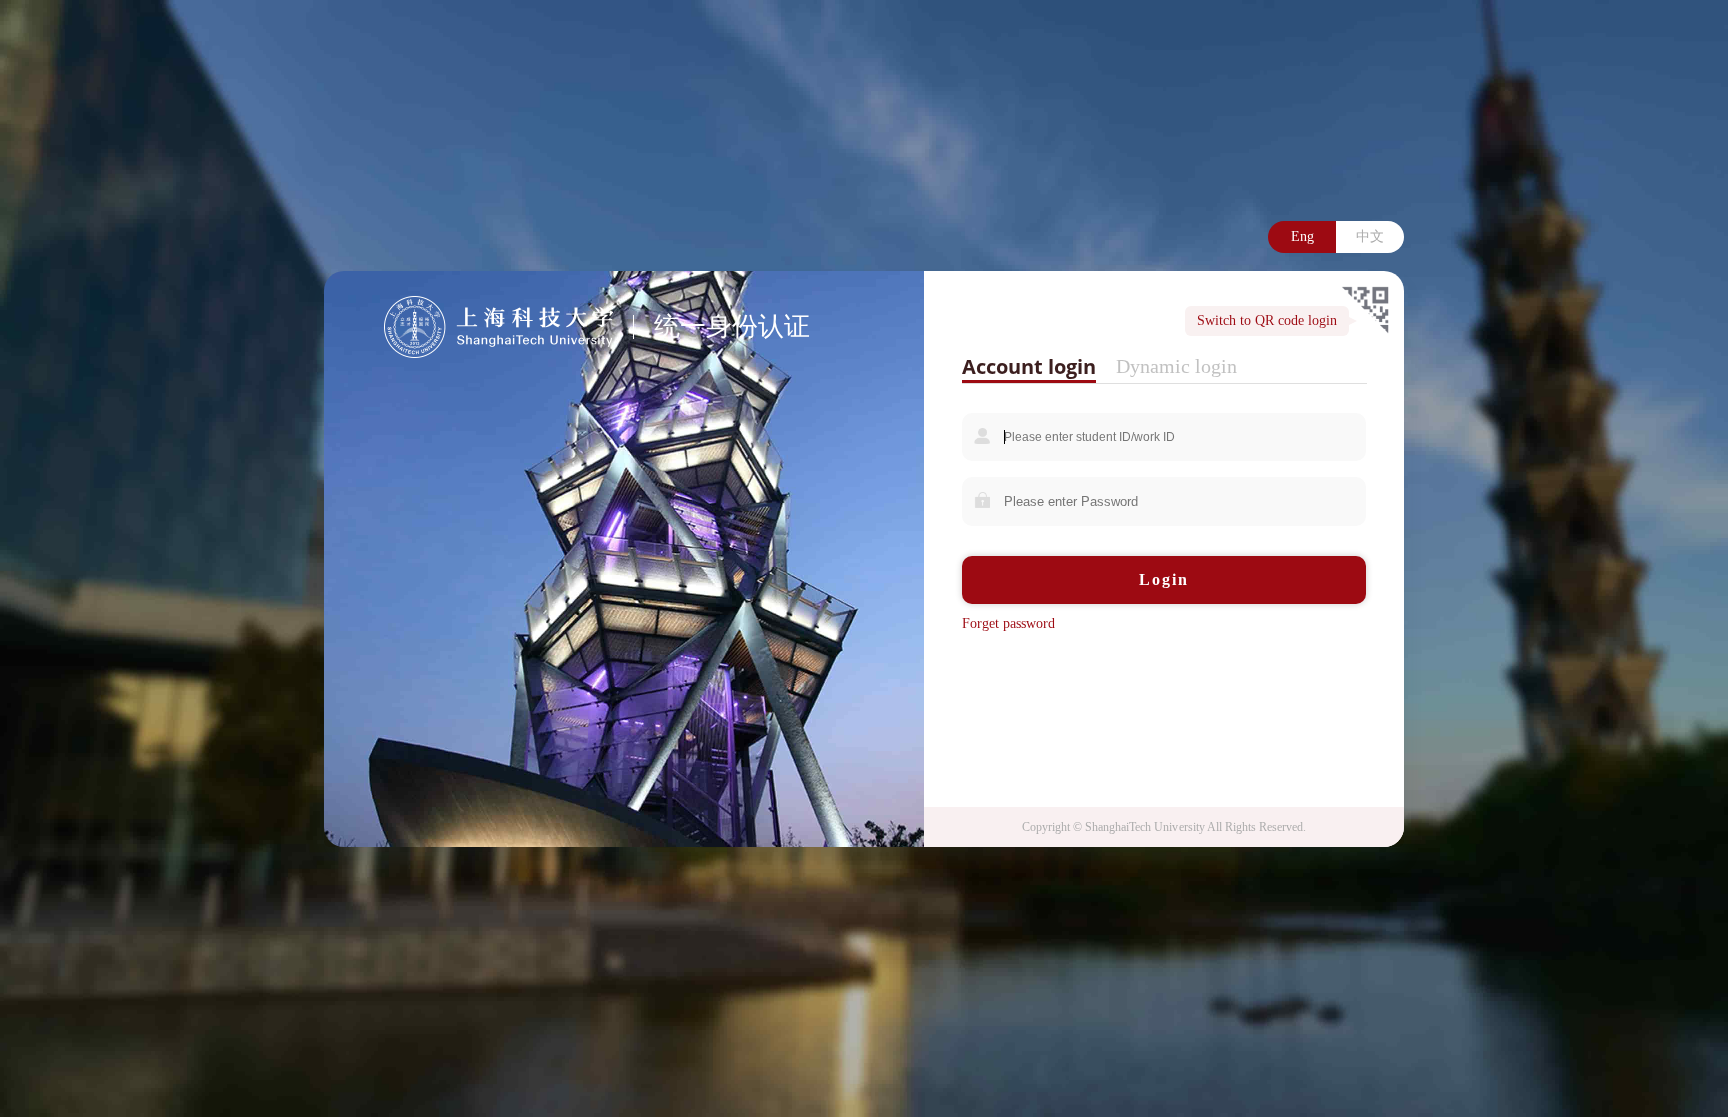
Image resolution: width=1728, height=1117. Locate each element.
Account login (1029, 366)
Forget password (1008, 623)
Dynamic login (1176, 366)
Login (1164, 579)
